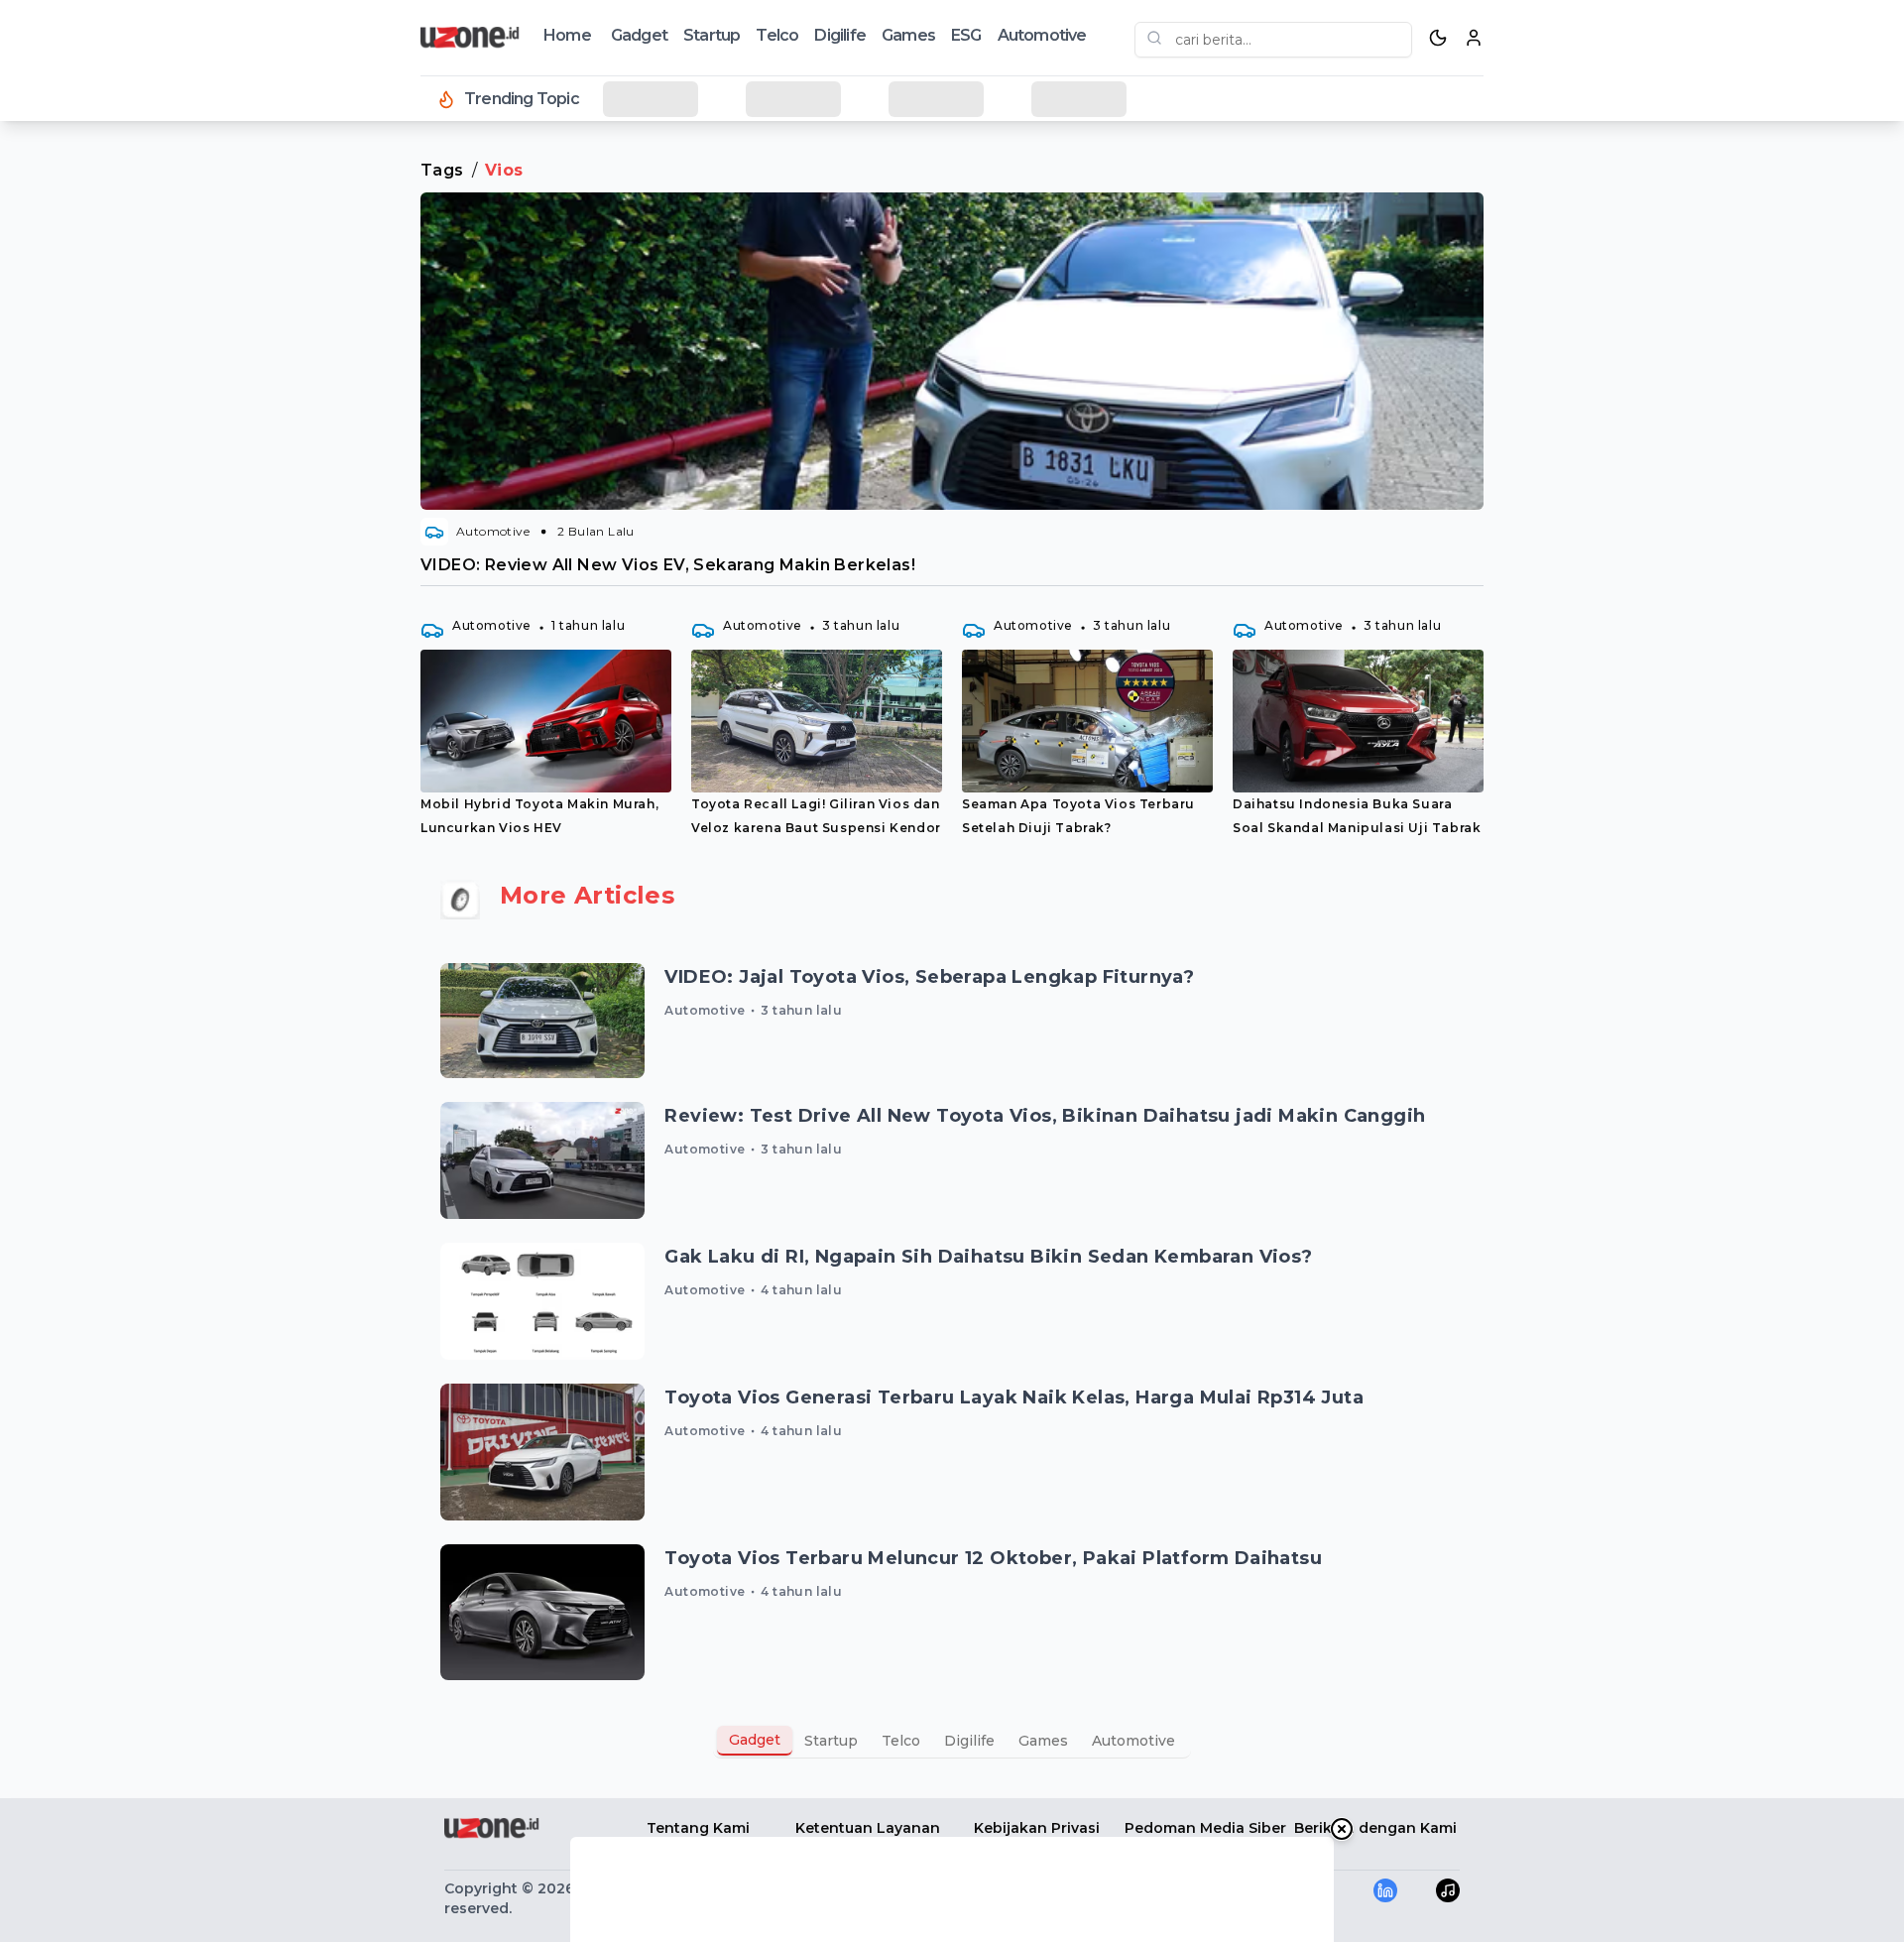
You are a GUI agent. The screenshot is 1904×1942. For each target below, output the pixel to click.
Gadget (639, 35)
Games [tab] (1043, 1741)
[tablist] (952, 1741)
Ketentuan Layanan (868, 1828)
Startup (712, 35)
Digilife (840, 35)
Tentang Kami (698, 1828)
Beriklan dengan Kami (1375, 1828)
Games (908, 35)
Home (567, 35)
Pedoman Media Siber (1205, 1828)
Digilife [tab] (969, 1741)
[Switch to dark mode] (1438, 38)
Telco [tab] (901, 1741)
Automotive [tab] (1133, 1741)
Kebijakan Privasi (1037, 1828)
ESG (966, 35)
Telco (777, 35)
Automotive (1042, 35)
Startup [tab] (831, 1741)
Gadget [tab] (755, 1740)
